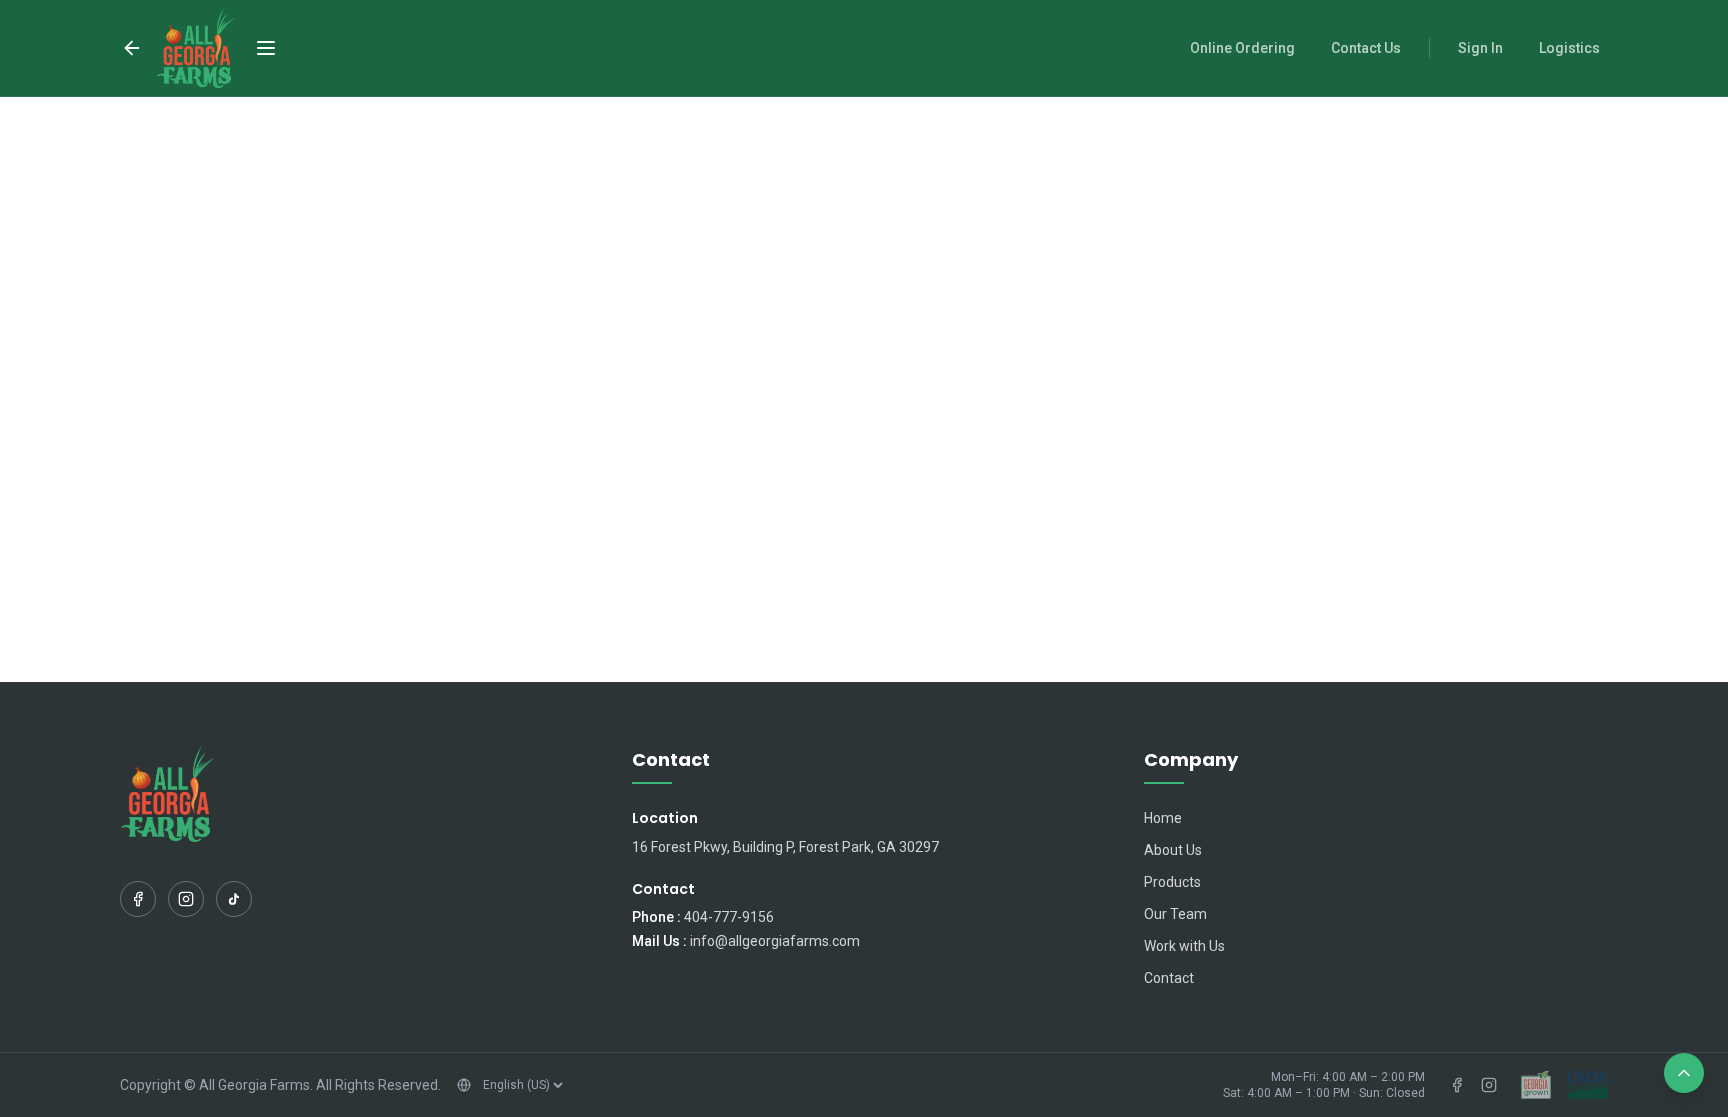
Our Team (1175, 914)
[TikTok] (234, 899)
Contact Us (1366, 48)
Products (1172, 882)
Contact (1169, 978)
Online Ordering (1242, 48)
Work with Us (1184, 946)
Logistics (1569, 48)
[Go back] (132, 48)
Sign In (1480, 48)
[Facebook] (138, 899)
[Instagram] (186, 899)
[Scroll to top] (1684, 1073)
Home (1163, 818)
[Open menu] (266, 48)
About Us (1173, 850)
